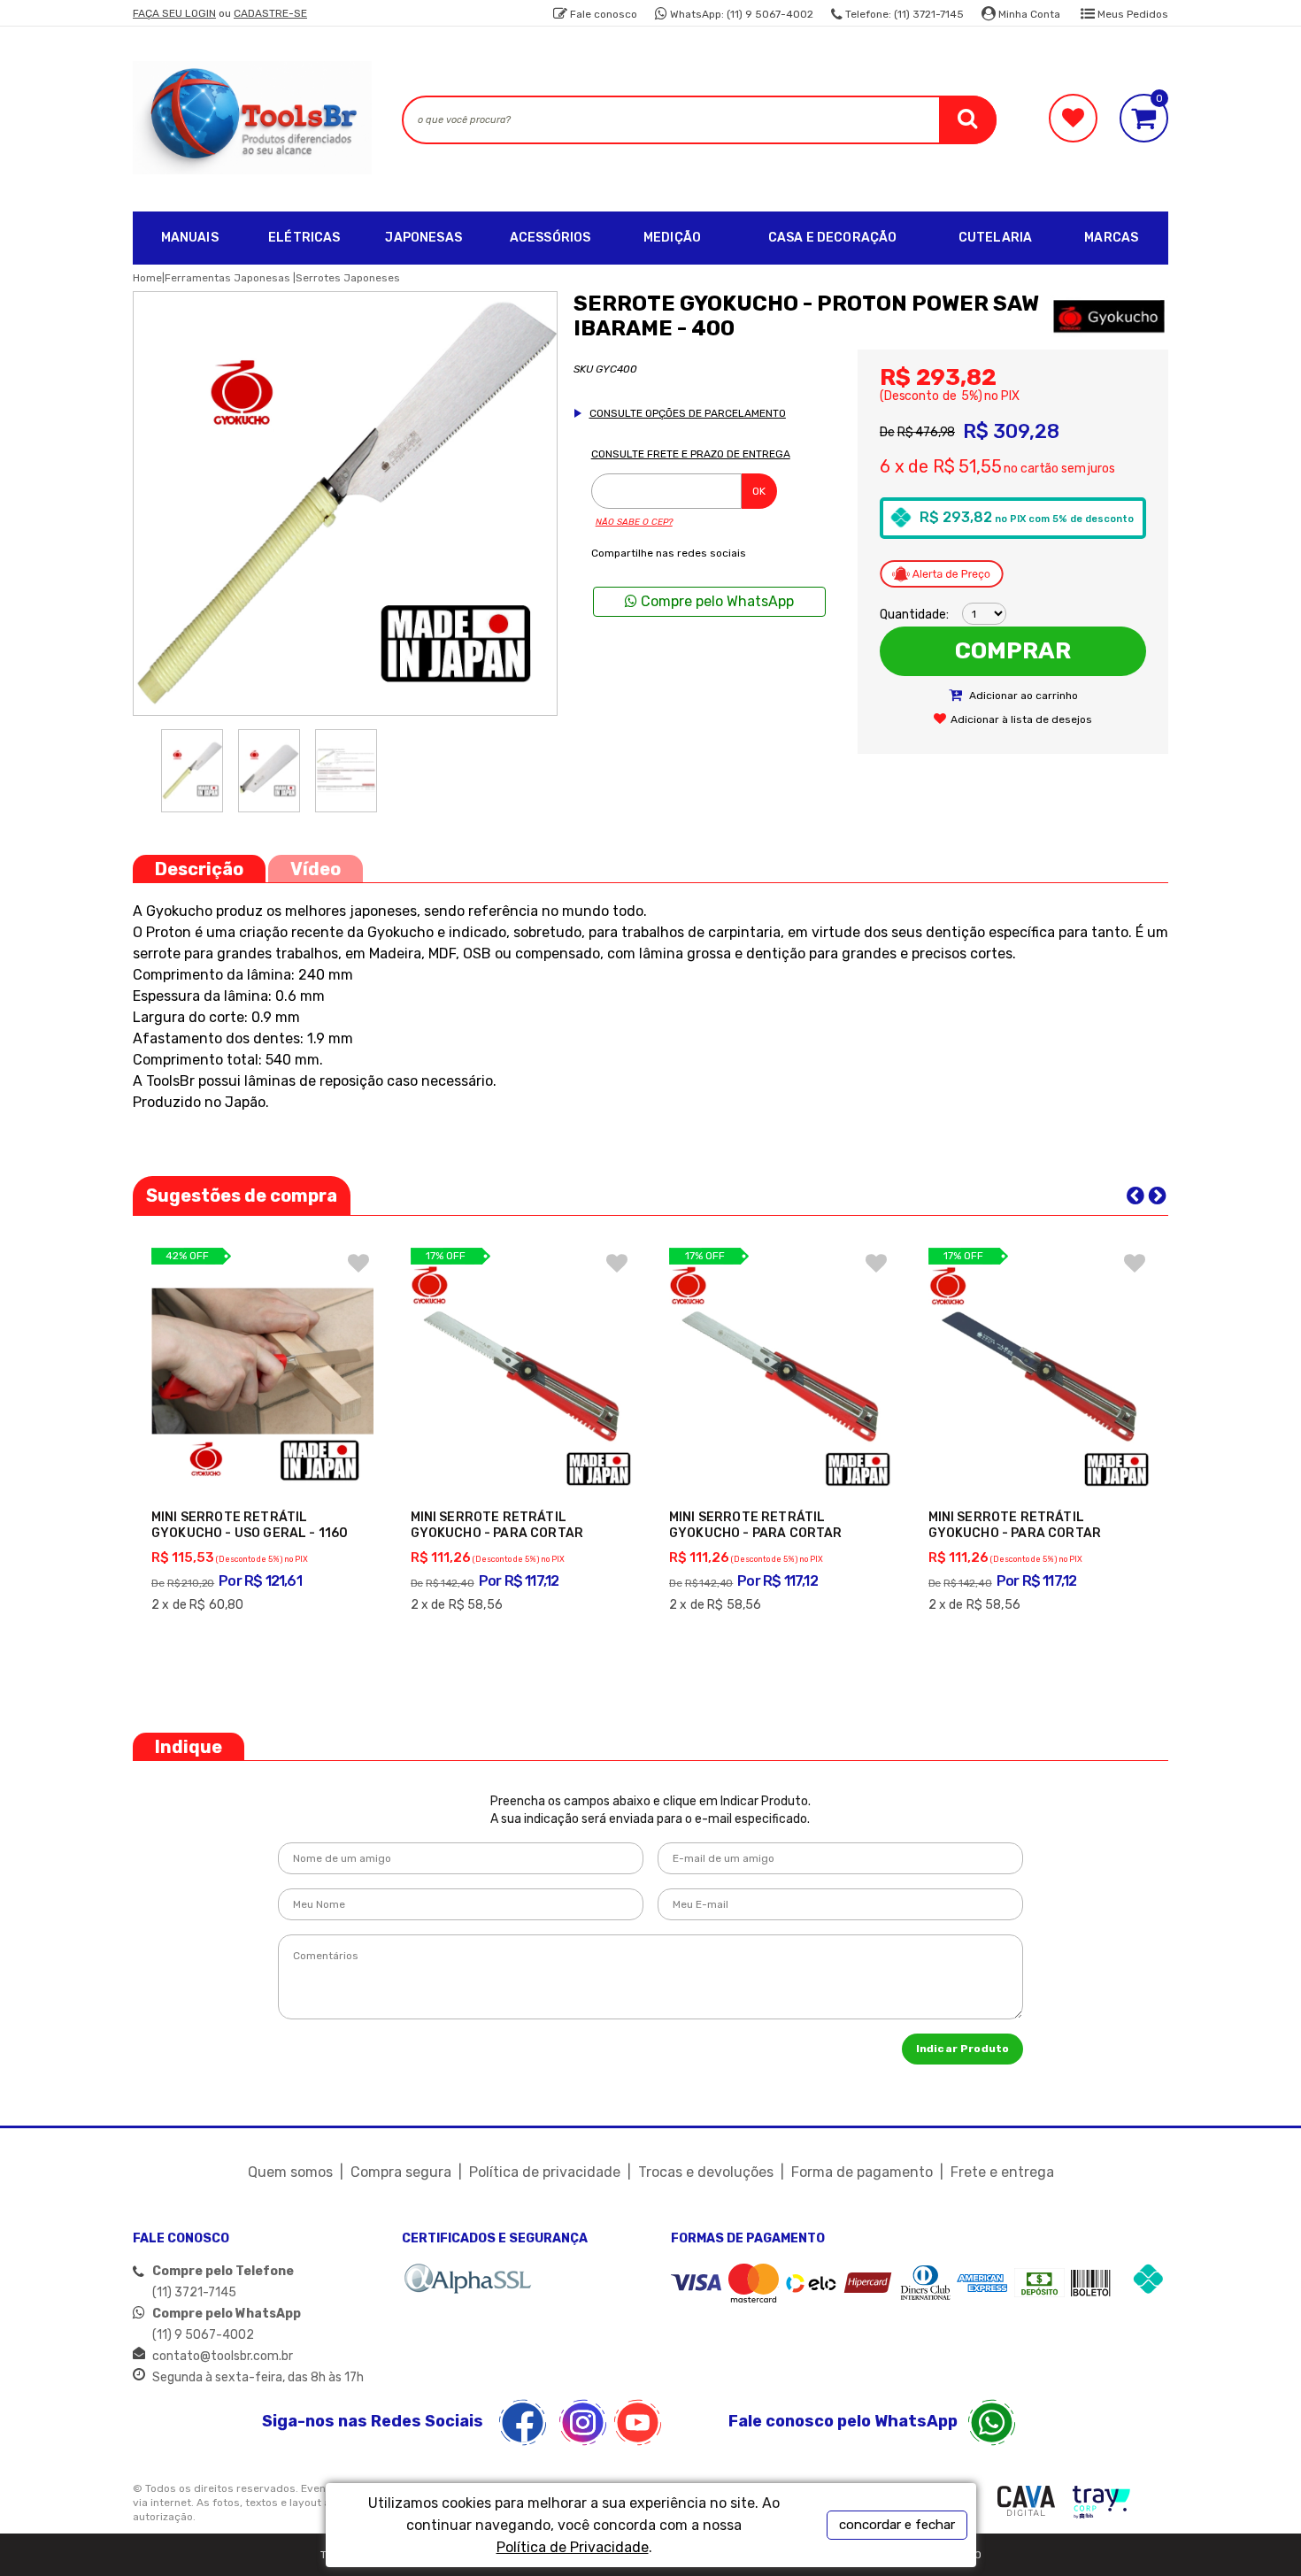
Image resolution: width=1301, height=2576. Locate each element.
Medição (672, 238)
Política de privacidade (545, 2172)
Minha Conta (1028, 14)
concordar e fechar (897, 2525)
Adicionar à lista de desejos (1021, 719)
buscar (968, 120)
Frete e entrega (1002, 2172)
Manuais (190, 238)
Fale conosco (602, 14)
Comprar (1013, 651)
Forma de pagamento (862, 2172)
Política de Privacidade (573, 2547)
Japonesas (423, 238)
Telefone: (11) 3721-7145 (903, 14)
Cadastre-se (270, 13)
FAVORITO (358, 1263)
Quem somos (290, 2172)
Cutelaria (995, 238)
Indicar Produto (962, 2049)
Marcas (1111, 238)
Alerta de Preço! (942, 573)
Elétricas (304, 238)
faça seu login (174, 13)
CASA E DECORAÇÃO (833, 238)
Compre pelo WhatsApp (716, 601)
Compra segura (401, 2172)
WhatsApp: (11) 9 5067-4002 (740, 14)
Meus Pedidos (1132, 14)
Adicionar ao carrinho (1022, 696)
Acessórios (550, 238)
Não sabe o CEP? (634, 522)
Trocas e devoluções (706, 2172)
